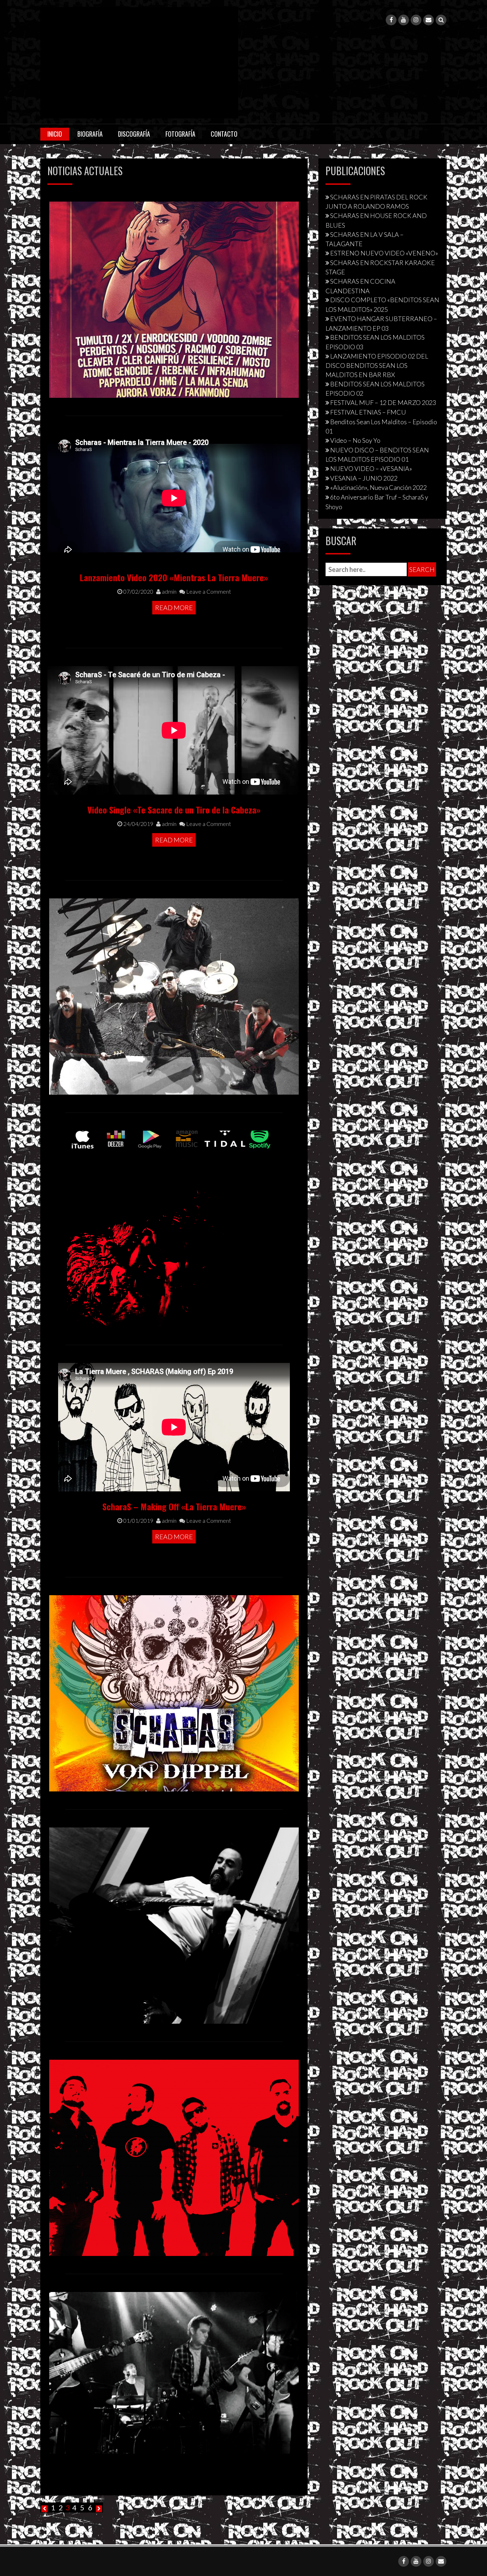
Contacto (224, 134)
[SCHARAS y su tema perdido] (174, 2157)
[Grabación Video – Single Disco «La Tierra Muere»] (174, 995)
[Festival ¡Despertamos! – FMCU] (174, 299)
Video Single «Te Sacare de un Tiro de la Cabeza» (174, 810)
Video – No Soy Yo (355, 440)
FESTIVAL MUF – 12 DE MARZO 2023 (383, 402)
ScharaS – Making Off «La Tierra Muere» (174, 1506)
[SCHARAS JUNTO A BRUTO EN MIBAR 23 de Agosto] (174, 2372)
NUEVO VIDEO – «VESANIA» (371, 468)
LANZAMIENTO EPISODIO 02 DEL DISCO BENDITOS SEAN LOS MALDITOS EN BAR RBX (377, 365)
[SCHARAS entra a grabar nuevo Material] (174, 1925)
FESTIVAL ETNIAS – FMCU (368, 412)
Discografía (134, 134)
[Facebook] (391, 20)
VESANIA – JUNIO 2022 (364, 478)
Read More (174, 608)
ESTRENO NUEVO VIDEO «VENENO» (384, 253)
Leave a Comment (208, 591)
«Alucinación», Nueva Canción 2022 (378, 487)
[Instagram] (416, 20)
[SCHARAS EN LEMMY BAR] (174, 1692)
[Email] (429, 20)
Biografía (90, 134)
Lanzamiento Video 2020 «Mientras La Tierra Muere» (174, 577)
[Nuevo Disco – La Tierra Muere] (174, 1228)
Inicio (55, 134)
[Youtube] (404, 20)
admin (169, 591)
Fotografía (180, 134)
